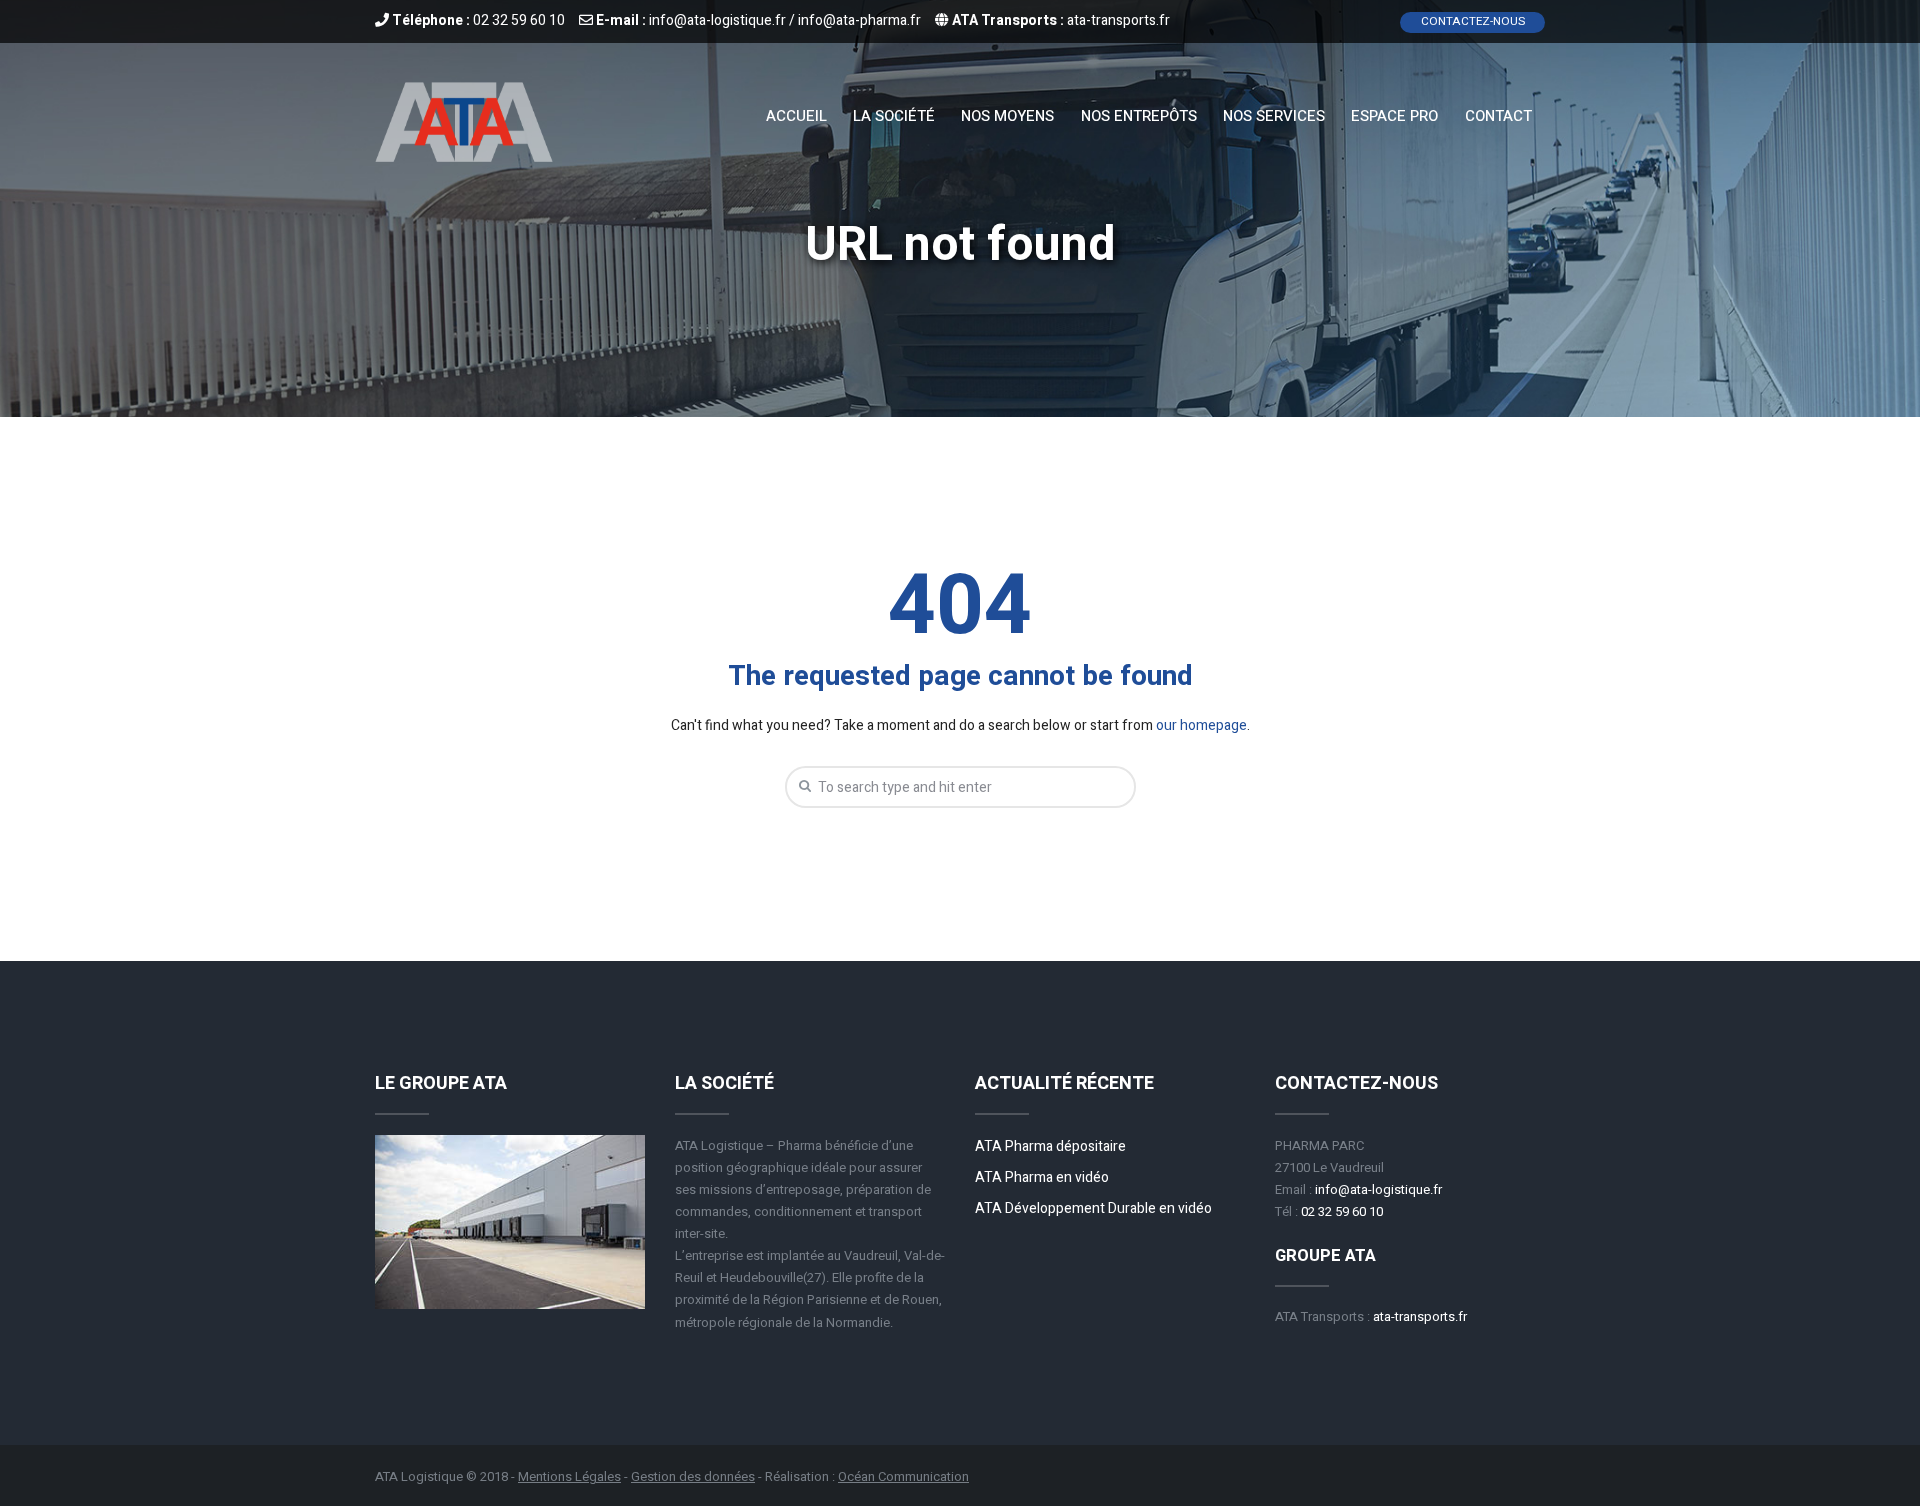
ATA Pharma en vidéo (1042, 1177)
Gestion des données (693, 1476)
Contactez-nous (1473, 21)
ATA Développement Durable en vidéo (1093, 1208)
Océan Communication (903, 1476)
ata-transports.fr (1118, 20)
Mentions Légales (569, 1476)
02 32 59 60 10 (519, 20)
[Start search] (802, 786)
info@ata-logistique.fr (717, 20)
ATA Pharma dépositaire (1050, 1146)
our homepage (1201, 725)
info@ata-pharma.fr (859, 20)
